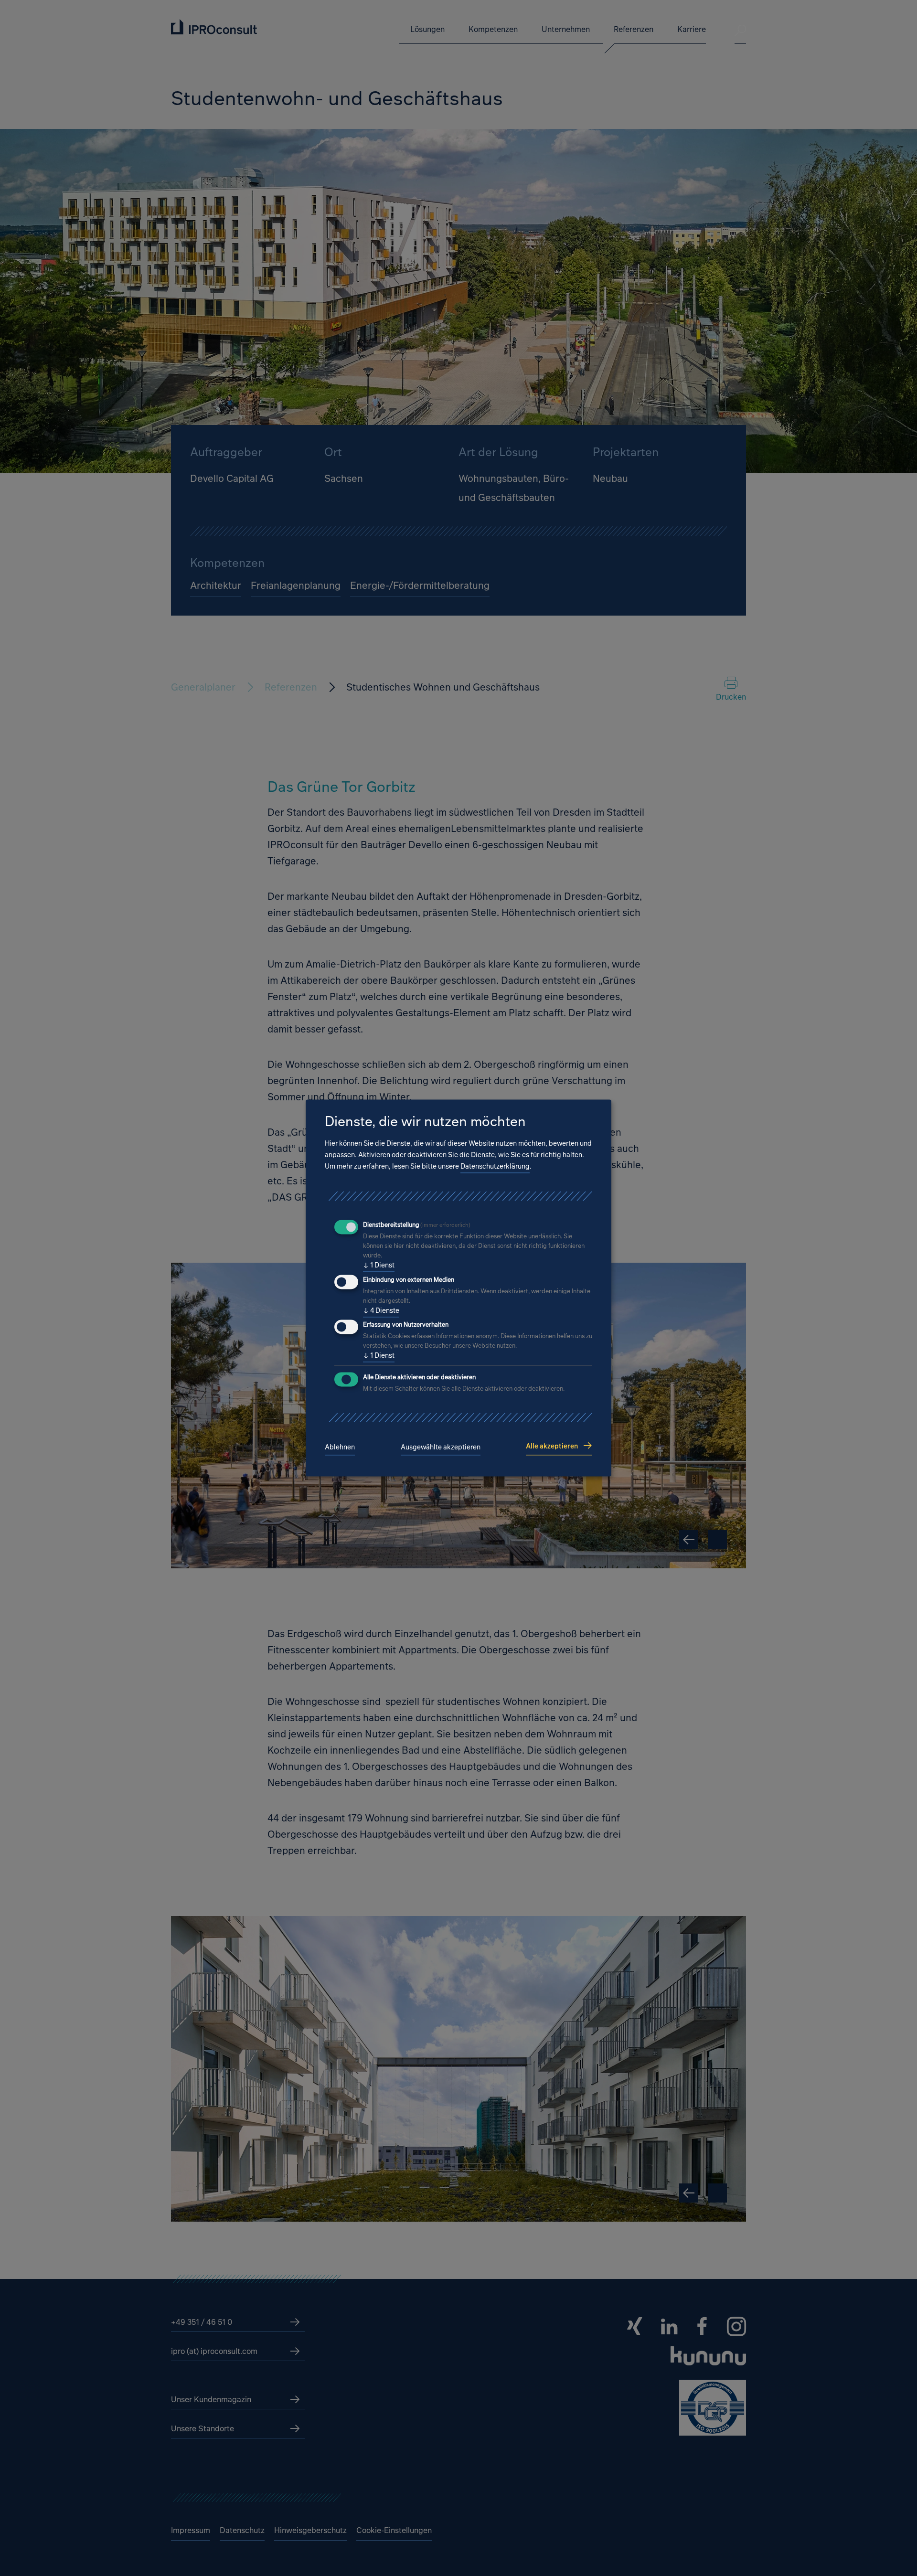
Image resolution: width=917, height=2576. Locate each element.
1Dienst (379, 1265)
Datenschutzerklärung (495, 1166)
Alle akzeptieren (552, 1446)
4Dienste (381, 1310)
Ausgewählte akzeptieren (441, 1447)
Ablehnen (340, 1447)
